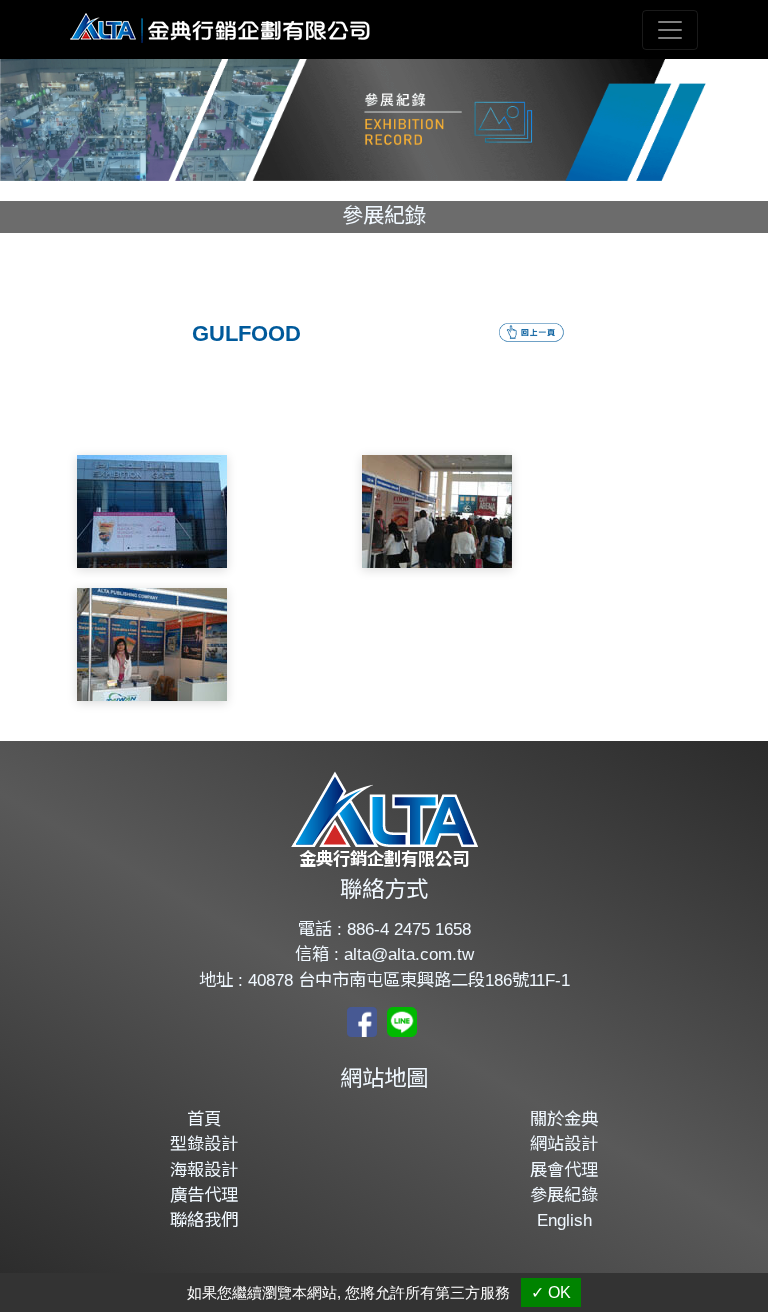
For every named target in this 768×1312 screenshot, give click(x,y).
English (564, 1220)
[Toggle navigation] (670, 30)
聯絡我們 (204, 1220)
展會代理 (564, 1170)
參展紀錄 (564, 1195)
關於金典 (564, 1119)
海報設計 (204, 1170)
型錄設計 (204, 1144)
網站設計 (564, 1144)
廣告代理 (204, 1195)
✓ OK (551, 1292)
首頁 (204, 1119)
